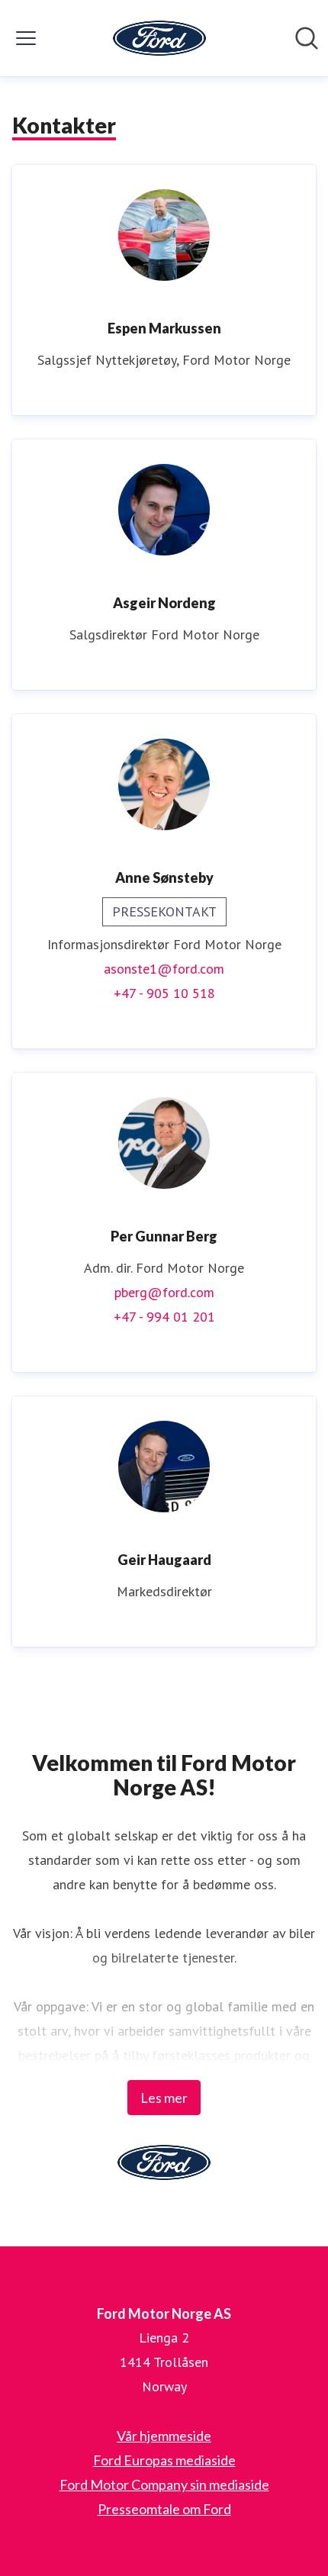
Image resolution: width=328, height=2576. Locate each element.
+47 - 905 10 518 (164, 993)
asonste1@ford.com (164, 969)
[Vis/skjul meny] (26, 38)
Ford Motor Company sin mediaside (164, 2484)
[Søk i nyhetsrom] (307, 38)
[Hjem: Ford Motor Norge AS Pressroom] (159, 38)
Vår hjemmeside (164, 2436)
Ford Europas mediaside (164, 2460)
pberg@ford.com (164, 1292)
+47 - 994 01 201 (164, 1317)
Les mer (164, 2098)
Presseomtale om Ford (164, 2509)
